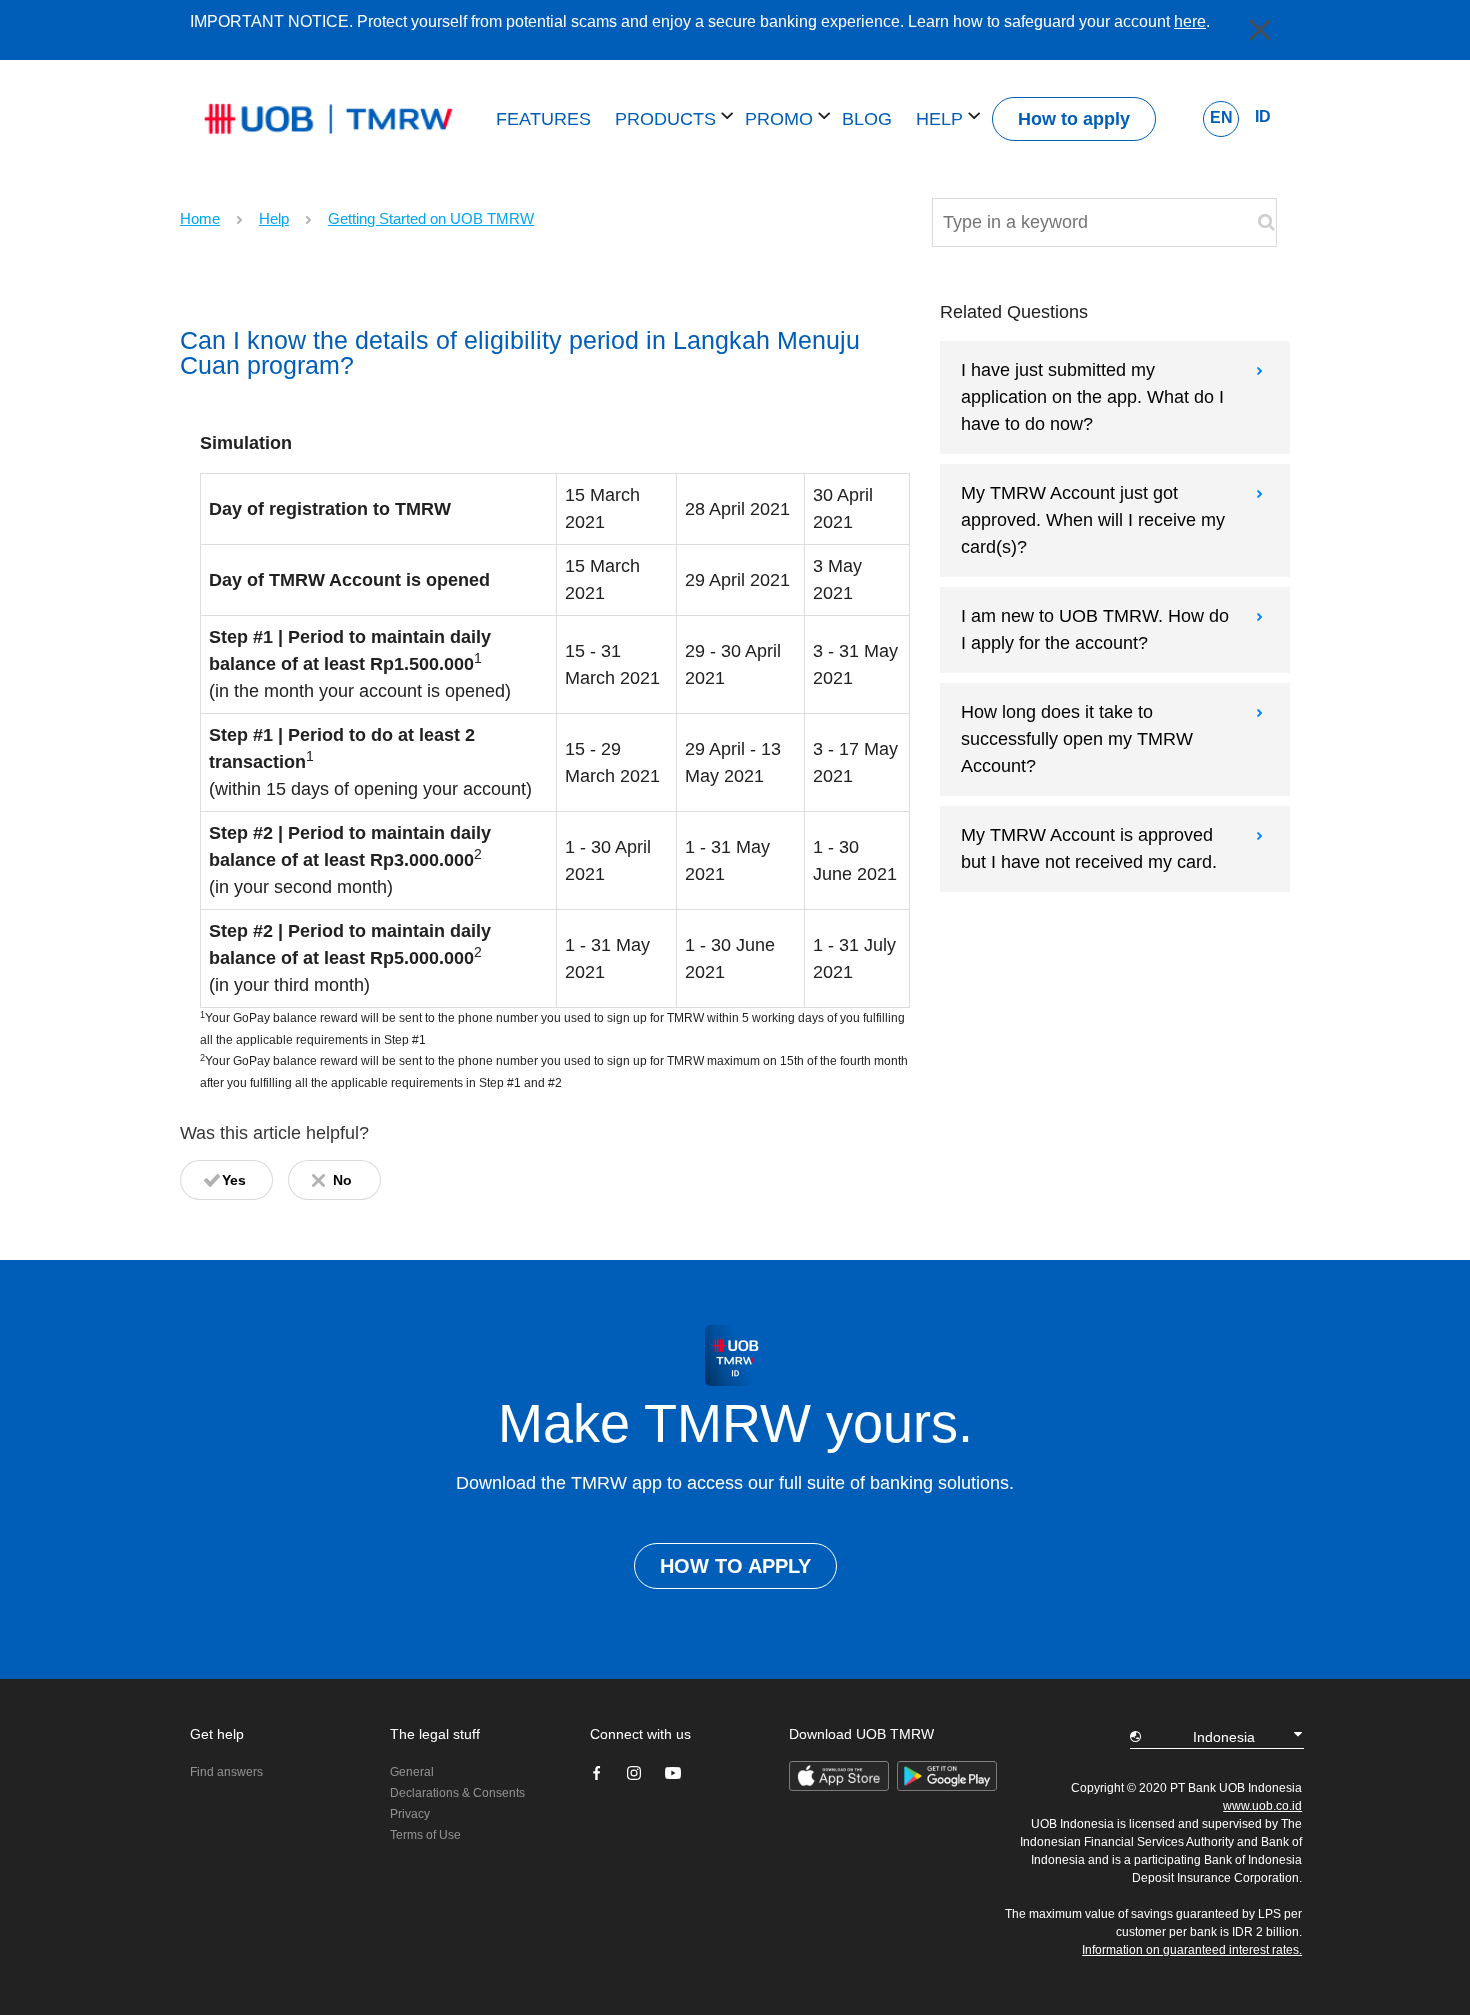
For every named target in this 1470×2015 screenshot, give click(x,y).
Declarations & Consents (457, 1793)
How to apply (1074, 119)
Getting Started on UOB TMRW (431, 218)
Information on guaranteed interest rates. (1192, 1950)
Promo (781, 119)
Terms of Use (425, 1835)
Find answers (226, 1772)
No (342, 1180)
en (1221, 117)
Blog (867, 119)
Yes (234, 1180)
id (1263, 116)
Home (200, 218)
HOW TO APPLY (735, 1566)
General (412, 1772)
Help (942, 119)
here (1190, 21)
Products (668, 119)
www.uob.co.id (1262, 1806)
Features (543, 119)
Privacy (410, 1814)
